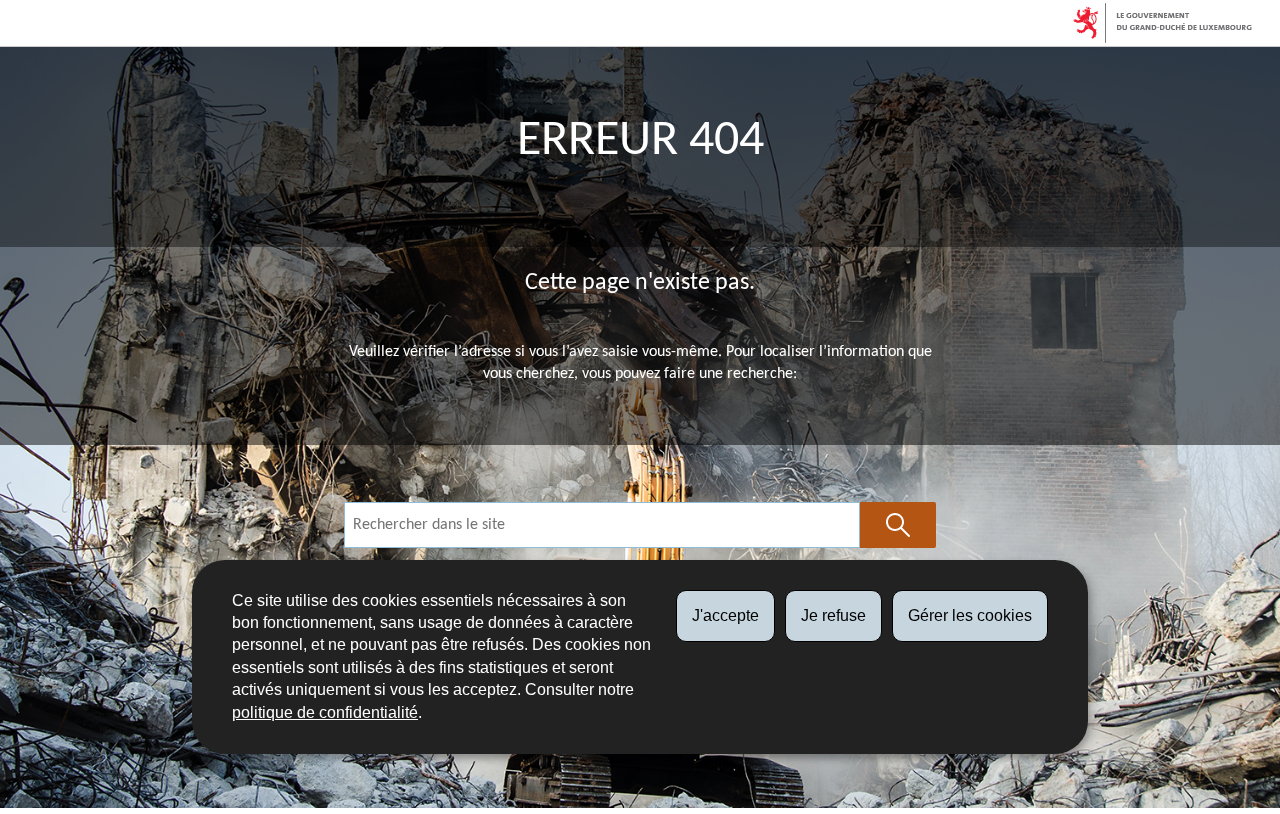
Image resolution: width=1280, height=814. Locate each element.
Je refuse (833, 615)
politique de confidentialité (325, 712)
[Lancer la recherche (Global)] (898, 525)
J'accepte (725, 615)
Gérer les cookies (970, 615)
